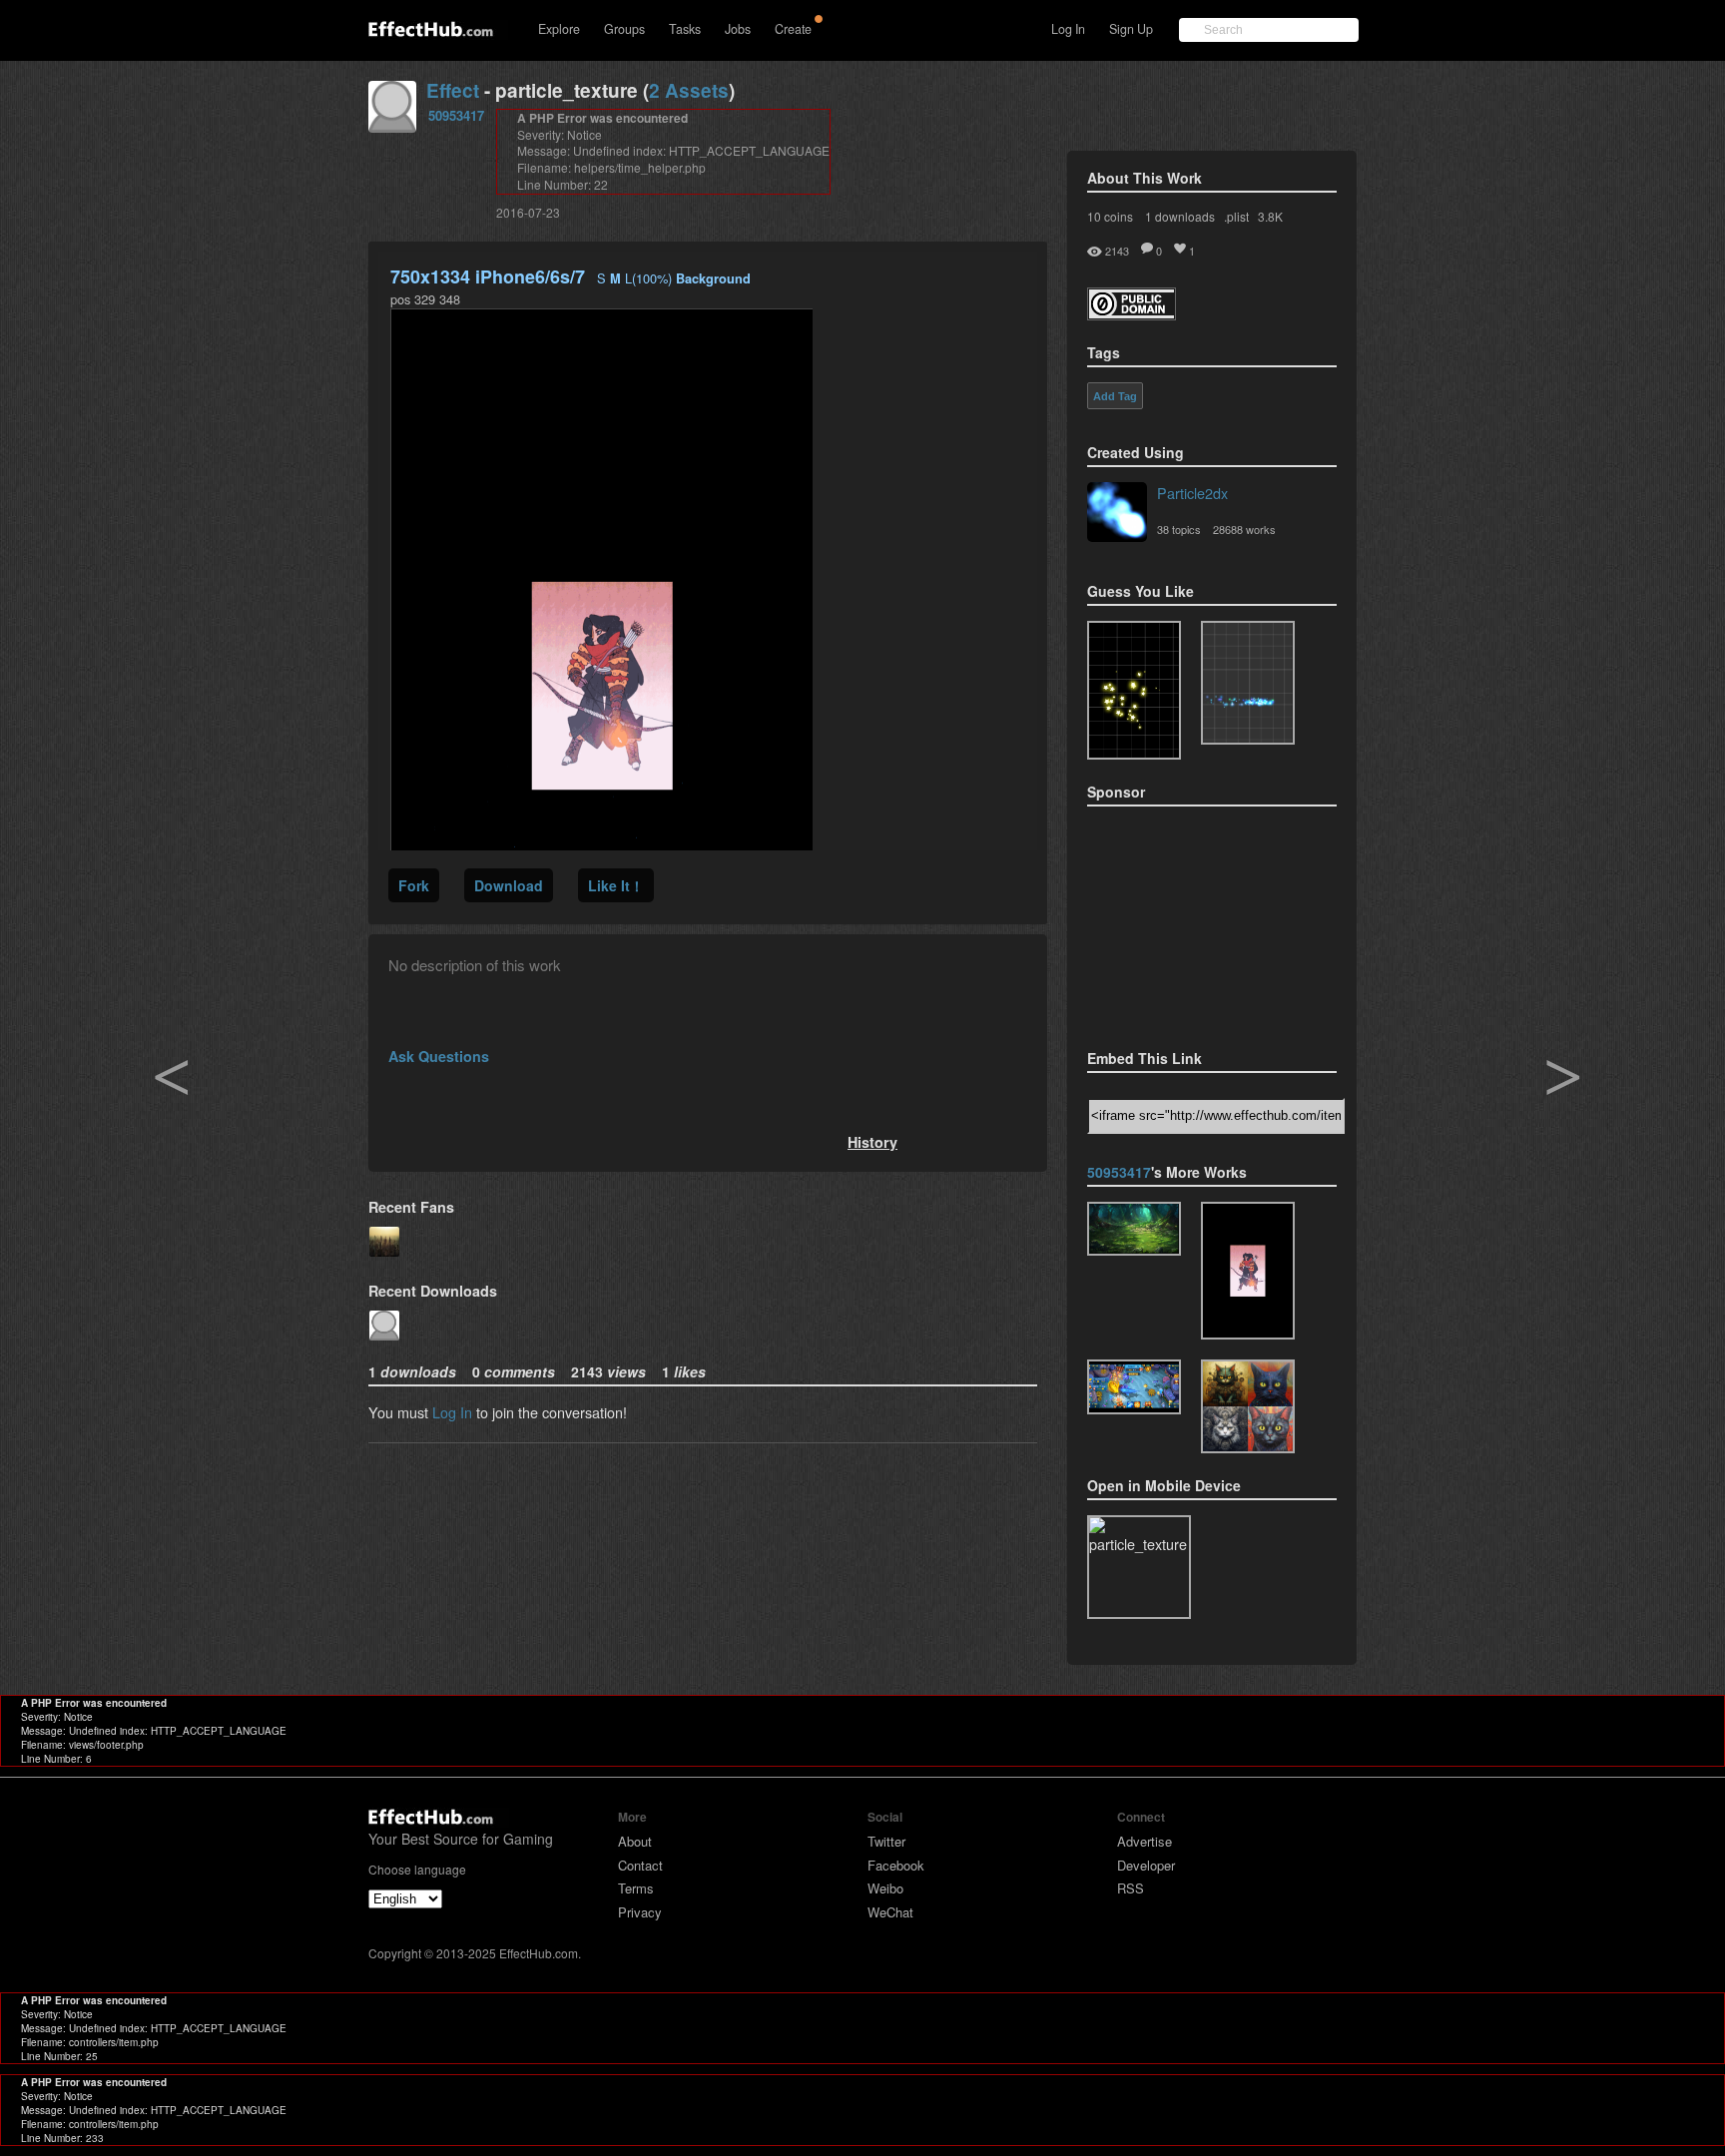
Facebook (896, 1865)
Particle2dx (1192, 493)
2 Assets (689, 90)
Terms (636, 1888)
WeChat (890, 1912)
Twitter (886, 1841)
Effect (453, 90)
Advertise (1145, 1841)
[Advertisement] (1187, 921)
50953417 (456, 115)
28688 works (1244, 529)
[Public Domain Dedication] (1132, 314)
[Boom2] (1134, 690)
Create (793, 29)
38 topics (1179, 529)
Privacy (640, 1912)
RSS (1131, 1888)
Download (509, 885)
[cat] (1248, 1406)
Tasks (685, 29)
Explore (559, 29)
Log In (1068, 29)
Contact (640, 1865)
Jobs (738, 29)
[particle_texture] (1248, 683)
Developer (1146, 1865)
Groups (624, 29)
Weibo (885, 1888)
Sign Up (1131, 29)
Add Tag (1115, 396)
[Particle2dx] (1117, 514)
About (635, 1841)
